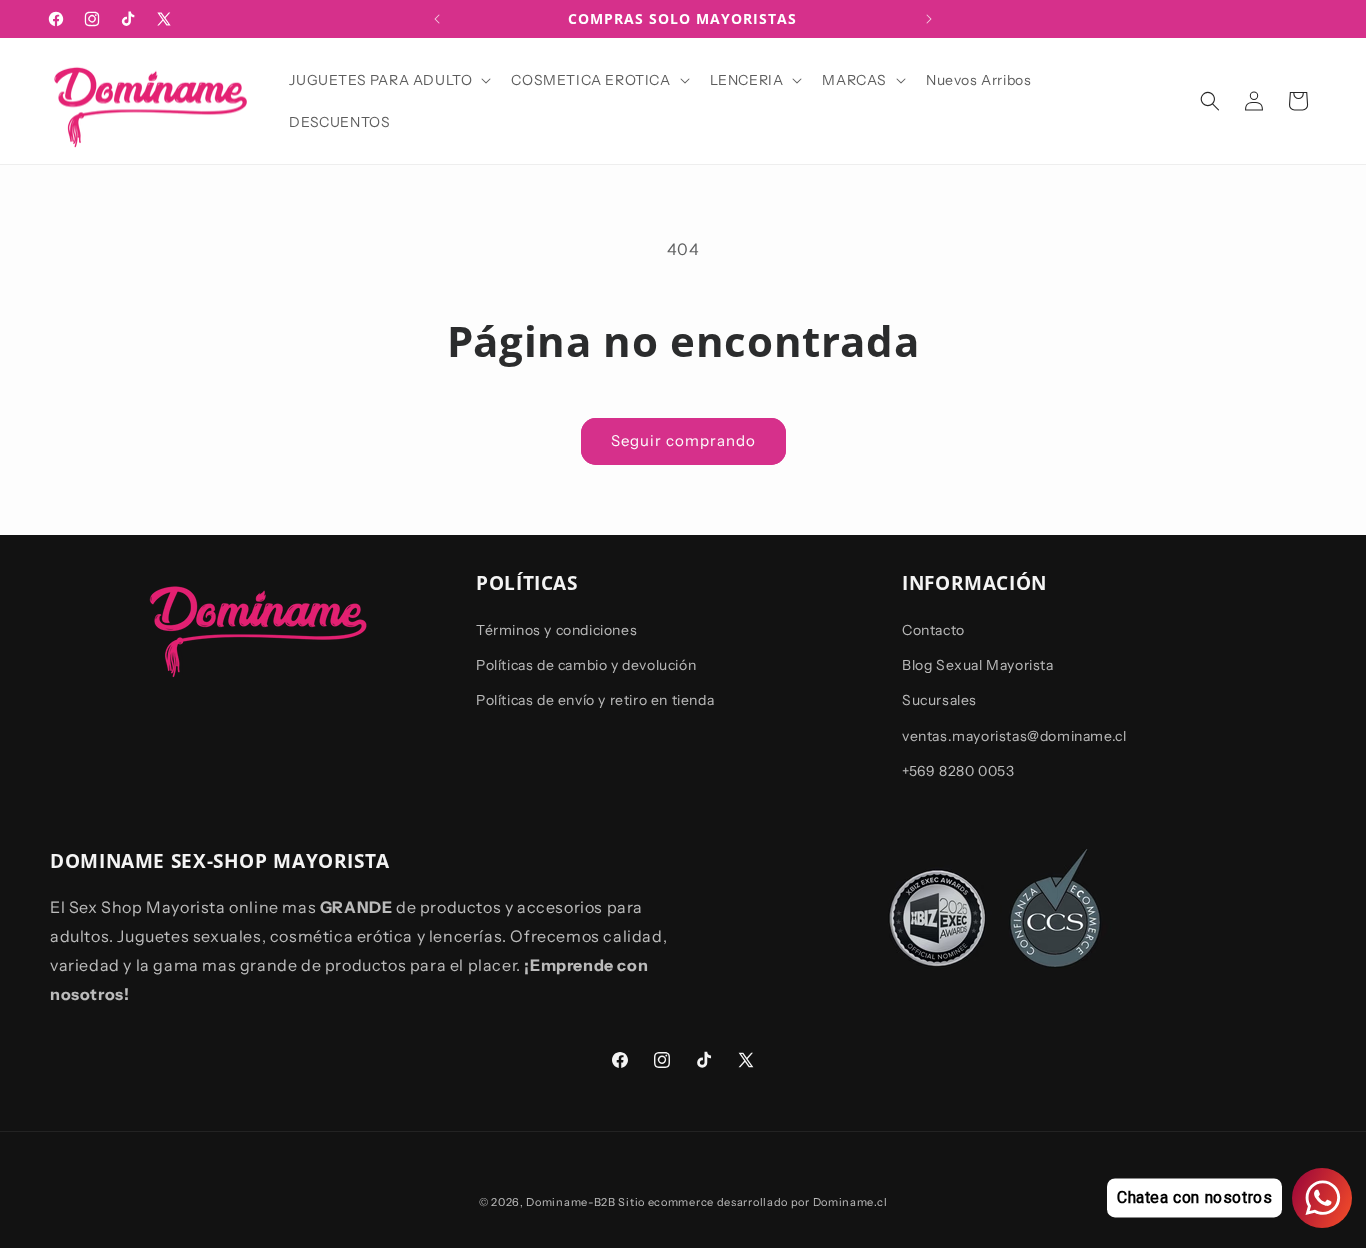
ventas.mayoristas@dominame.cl (1014, 736)
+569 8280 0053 (958, 771)
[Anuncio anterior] (437, 19)
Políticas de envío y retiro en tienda (595, 701)
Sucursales (939, 701)
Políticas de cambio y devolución (586, 665)
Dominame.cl (850, 1202)
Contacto (933, 630)
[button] (388, 80)
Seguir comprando (683, 440)
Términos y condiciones (556, 630)
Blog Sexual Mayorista (978, 665)
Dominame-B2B (570, 1202)
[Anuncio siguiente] (929, 19)
